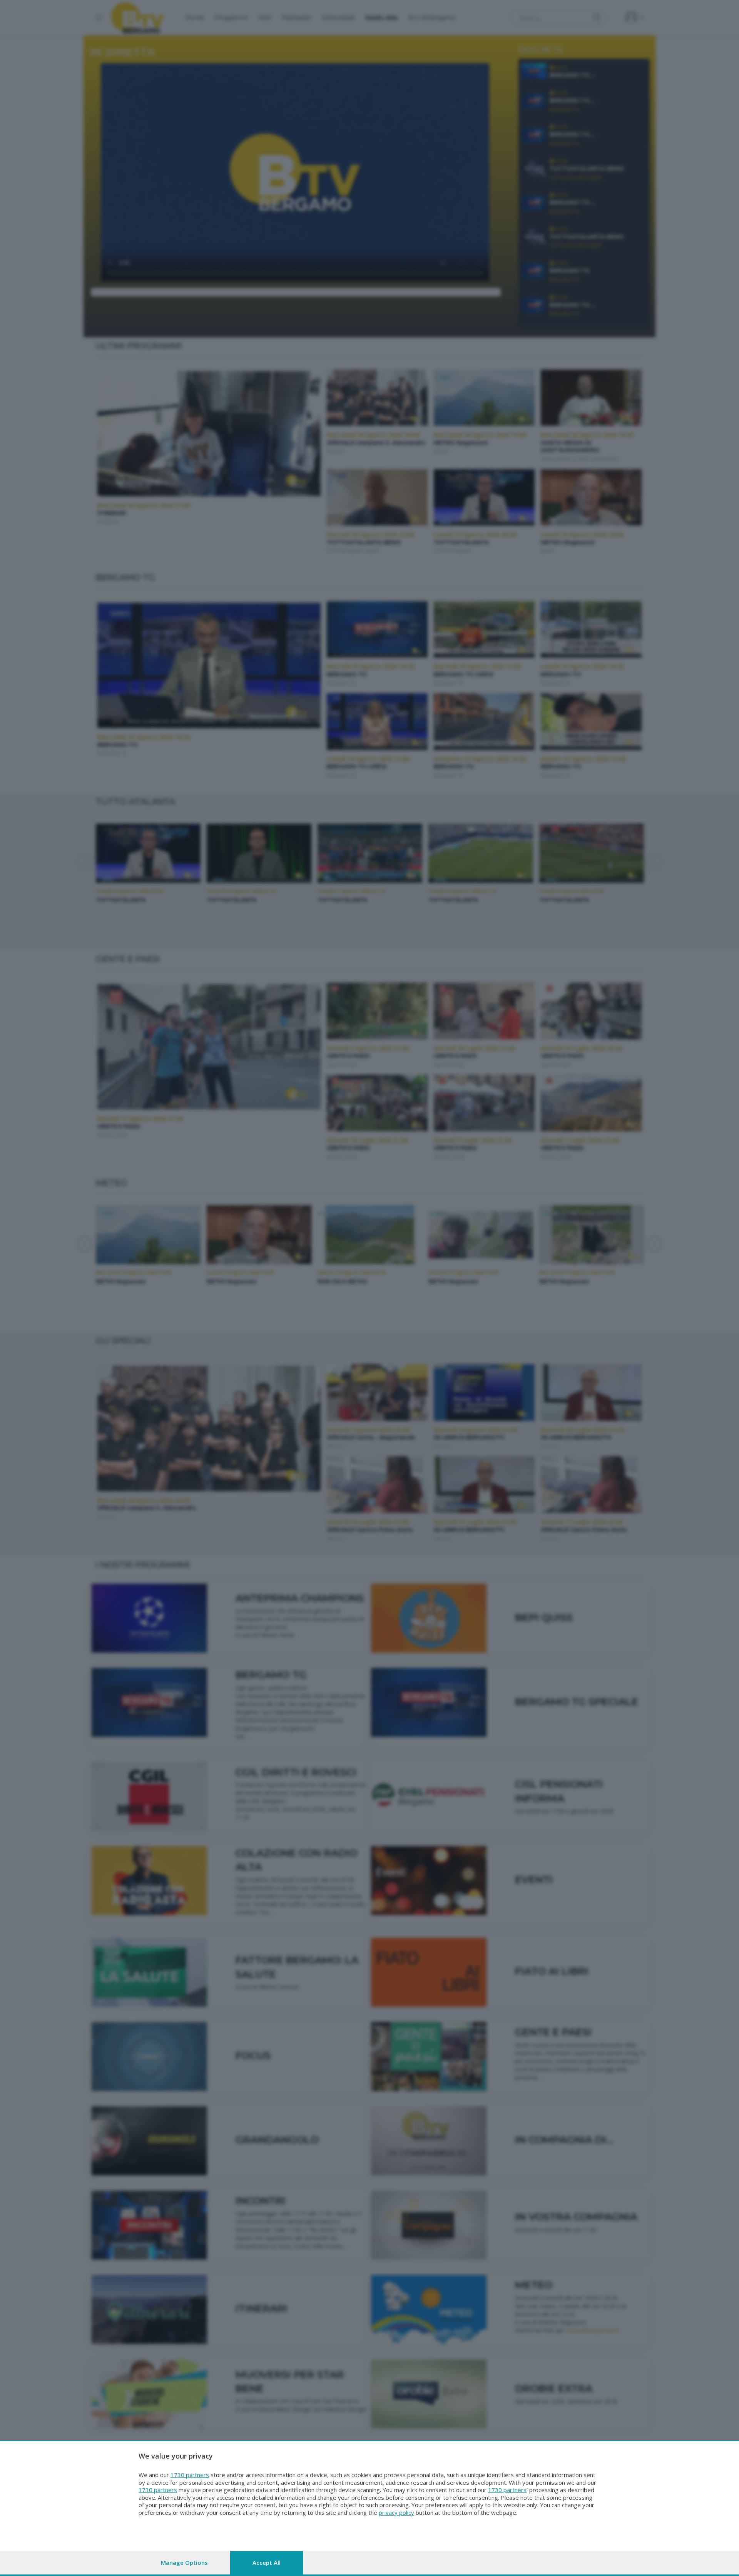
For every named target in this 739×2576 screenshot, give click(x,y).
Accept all (267, 2563)
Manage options (184, 2563)
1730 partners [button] (190, 2475)
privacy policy (396, 2512)
